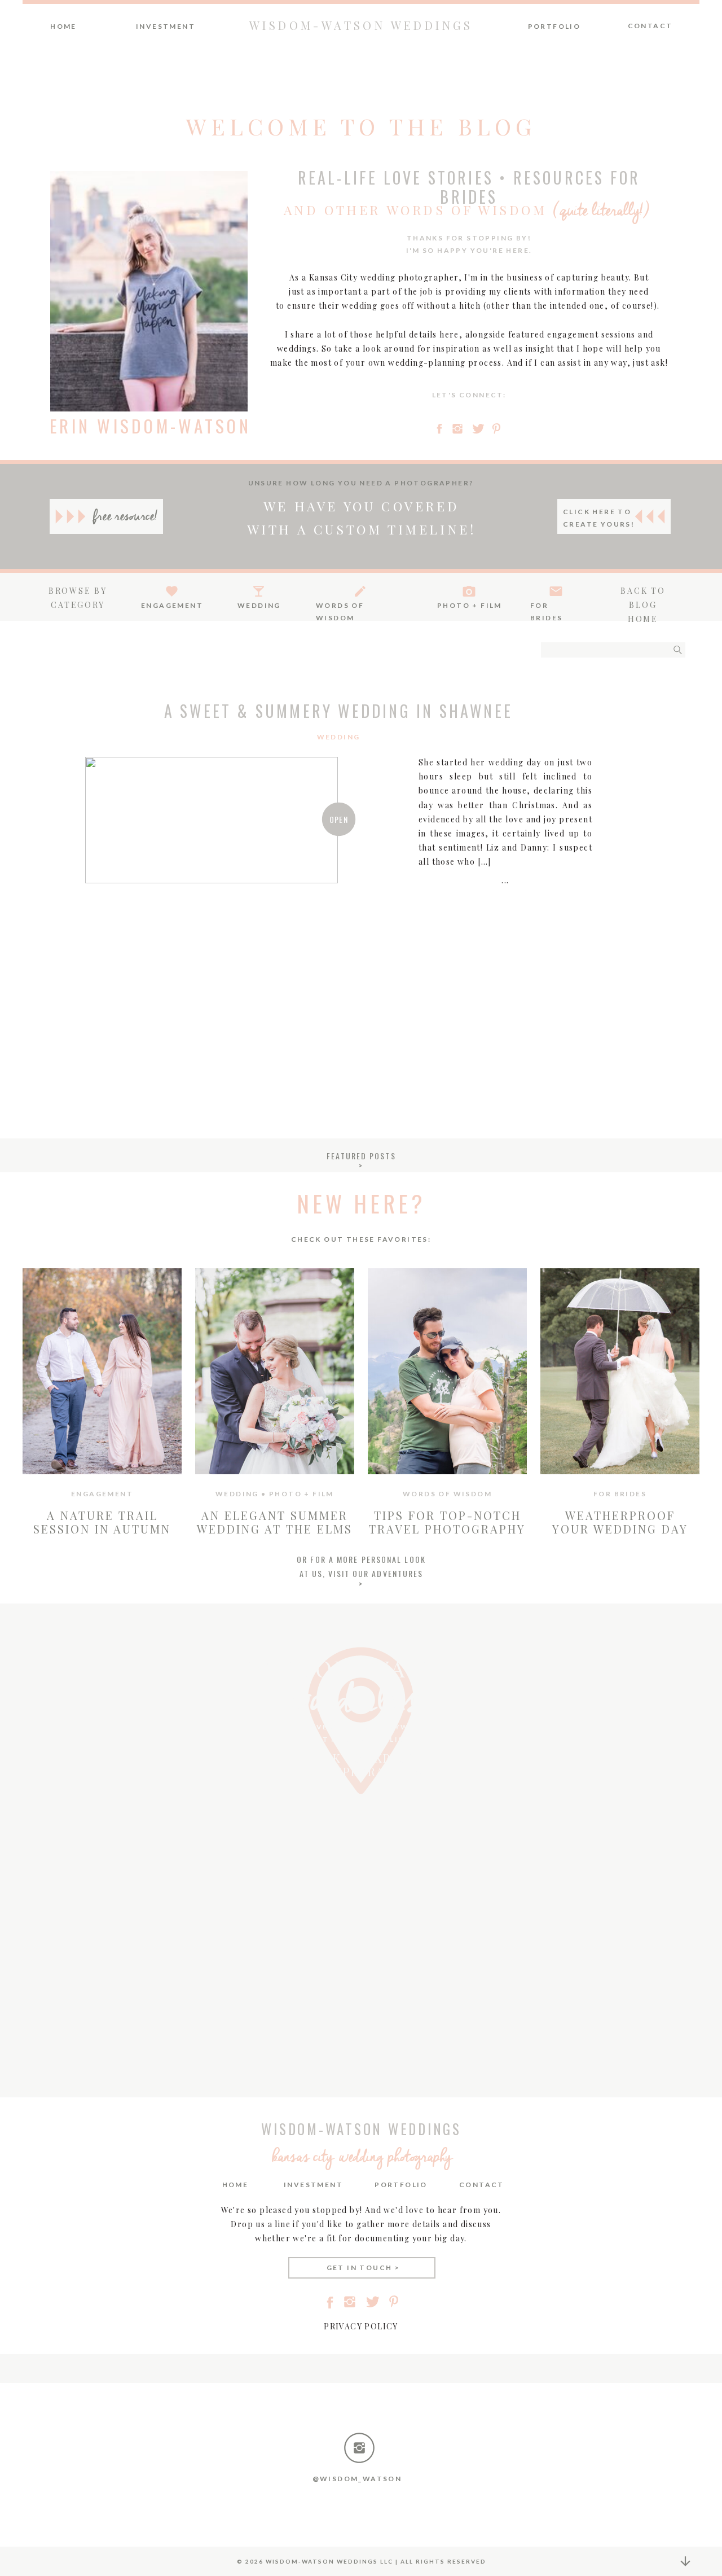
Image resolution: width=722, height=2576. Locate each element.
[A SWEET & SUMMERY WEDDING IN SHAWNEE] (212, 820)
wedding (339, 737)
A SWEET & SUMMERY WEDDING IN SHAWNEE (338, 711)
